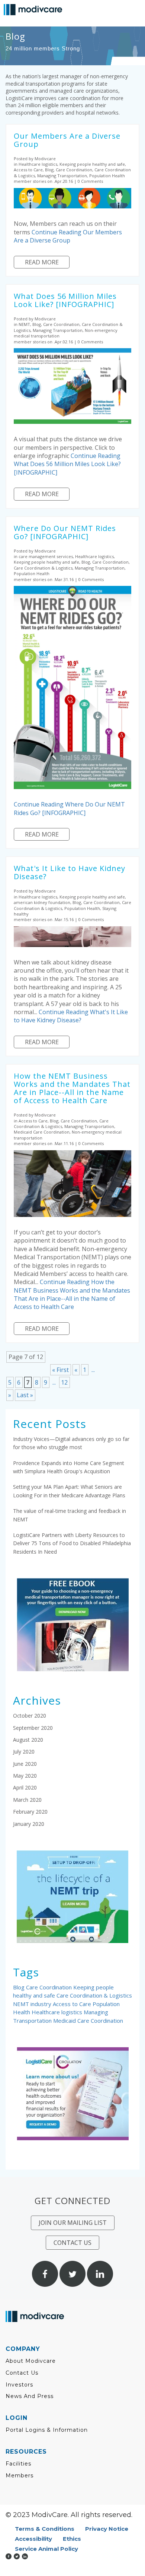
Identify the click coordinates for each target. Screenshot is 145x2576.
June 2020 (25, 1764)
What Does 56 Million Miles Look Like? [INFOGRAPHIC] (65, 300)
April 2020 (25, 1787)
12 (64, 1382)
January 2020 (29, 1824)
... (93, 1370)
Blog (20, 1987)
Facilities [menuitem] (18, 2464)
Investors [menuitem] (19, 2385)
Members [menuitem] (20, 2476)
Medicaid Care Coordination (88, 2021)
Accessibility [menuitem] (33, 2539)
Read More (42, 262)
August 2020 (28, 1740)
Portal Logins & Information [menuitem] (47, 2430)
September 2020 (33, 1728)
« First (60, 1370)
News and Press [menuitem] (30, 2396)
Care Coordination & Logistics (94, 1995)
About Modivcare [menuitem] (31, 2361)
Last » (25, 1395)
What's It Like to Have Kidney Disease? (70, 872)
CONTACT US (72, 2243)
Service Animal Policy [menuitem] (46, 2549)
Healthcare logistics (58, 2012)
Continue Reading (68, 236)
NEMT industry (33, 2004)
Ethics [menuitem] (72, 2539)
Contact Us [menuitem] (22, 2373)
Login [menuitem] (17, 2418)
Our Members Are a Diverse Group (67, 140)
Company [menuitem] (23, 2349)
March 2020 (27, 1800)
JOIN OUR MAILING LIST (73, 2223)
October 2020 (30, 1716)
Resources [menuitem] (26, 2452)
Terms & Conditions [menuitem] (45, 2529)
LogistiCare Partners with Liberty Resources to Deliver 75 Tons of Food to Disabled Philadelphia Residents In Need (72, 1543)
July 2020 (24, 1752)
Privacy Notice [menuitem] (107, 2529)
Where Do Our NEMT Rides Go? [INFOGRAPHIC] (65, 532)
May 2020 (25, 1776)
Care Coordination (50, 1987)
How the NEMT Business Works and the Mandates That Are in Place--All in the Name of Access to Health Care (72, 1088)
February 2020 (30, 1812)
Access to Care (73, 2004)
